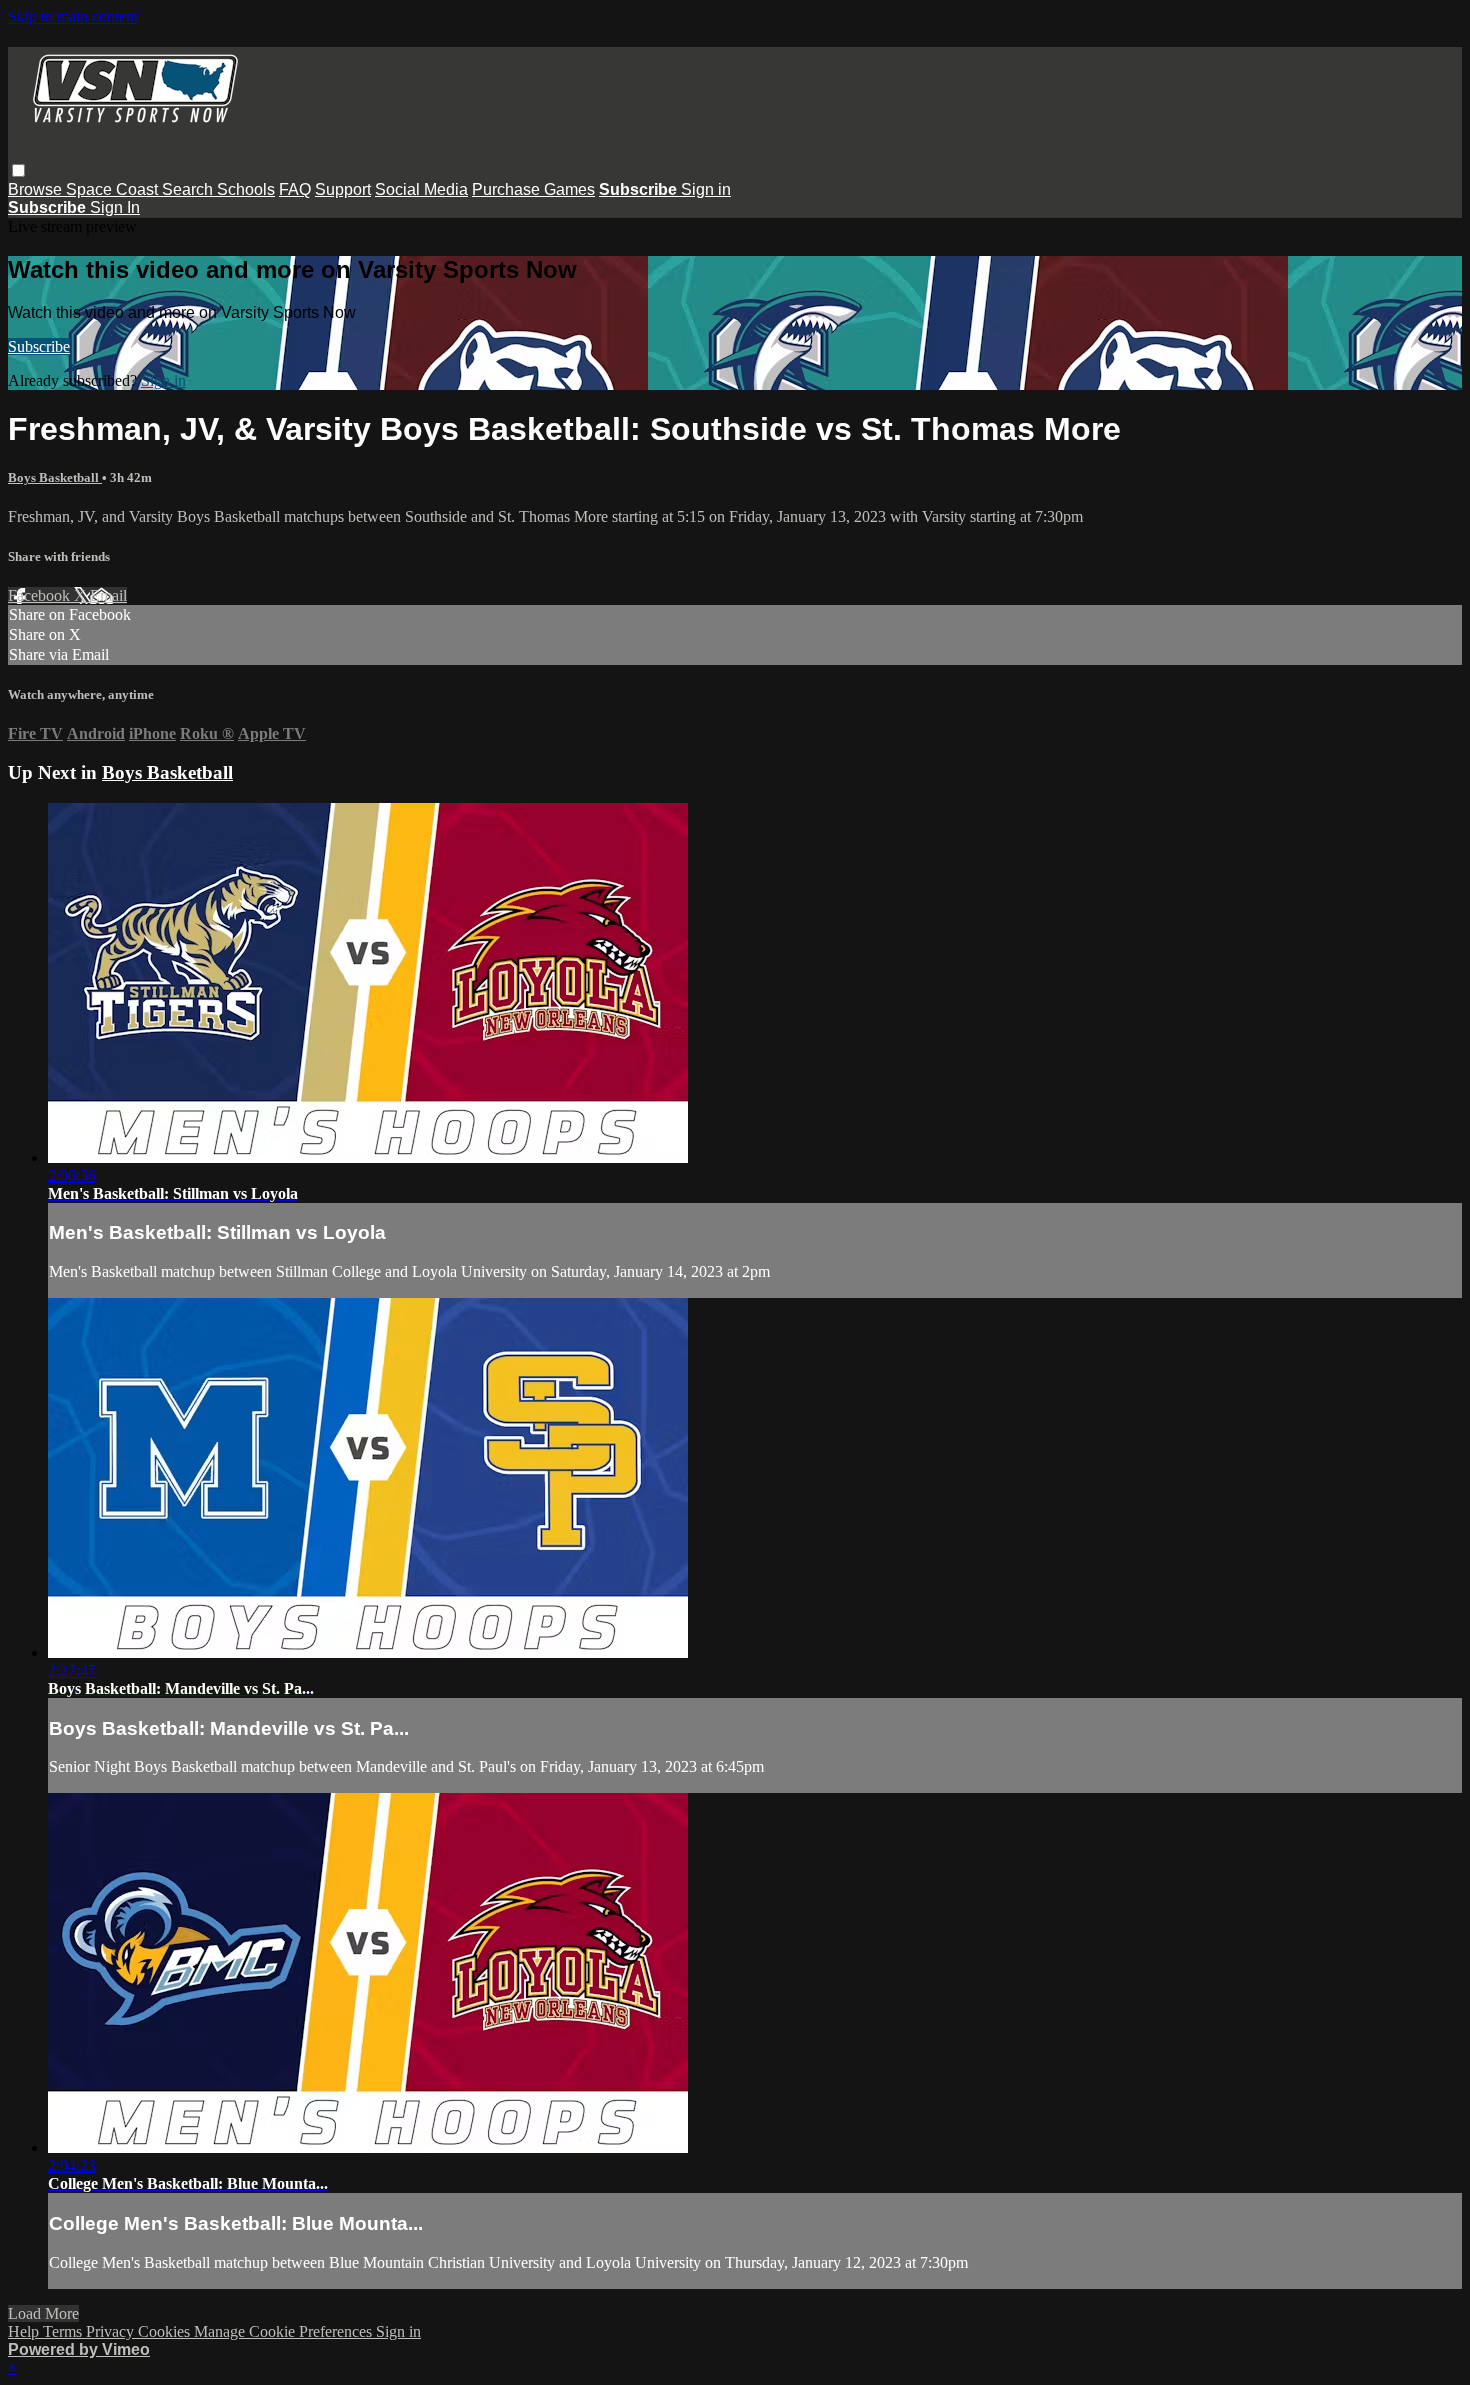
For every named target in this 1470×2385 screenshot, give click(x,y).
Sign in (706, 189)
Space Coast (114, 189)
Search (189, 189)
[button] (18, 170)
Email (108, 595)
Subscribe (39, 346)
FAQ (295, 189)
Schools (246, 189)
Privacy (112, 2331)
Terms (64, 2331)
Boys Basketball (55, 477)
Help (25, 2331)
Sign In (115, 207)
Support (343, 189)
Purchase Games (533, 189)
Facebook (41, 595)
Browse (37, 189)
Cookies (166, 2331)
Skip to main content (73, 16)
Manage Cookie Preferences (285, 2331)
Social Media (421, 189)
